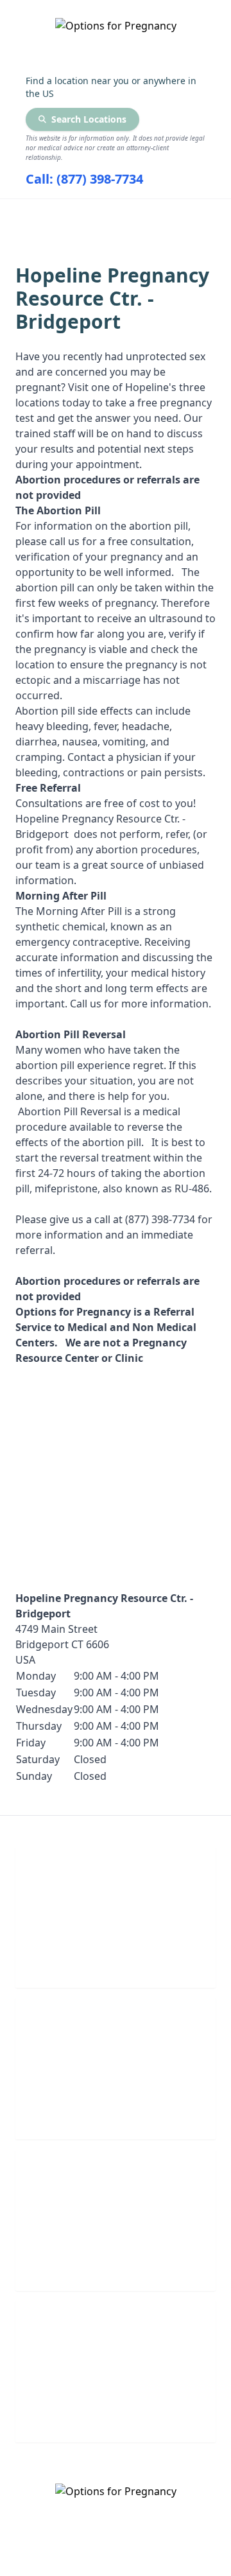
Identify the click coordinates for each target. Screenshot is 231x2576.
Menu (106, 216)
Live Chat (116, 1960)
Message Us (116, 2415)
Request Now (116, 2263)
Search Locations (89, 119)
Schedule (116, 2111)
